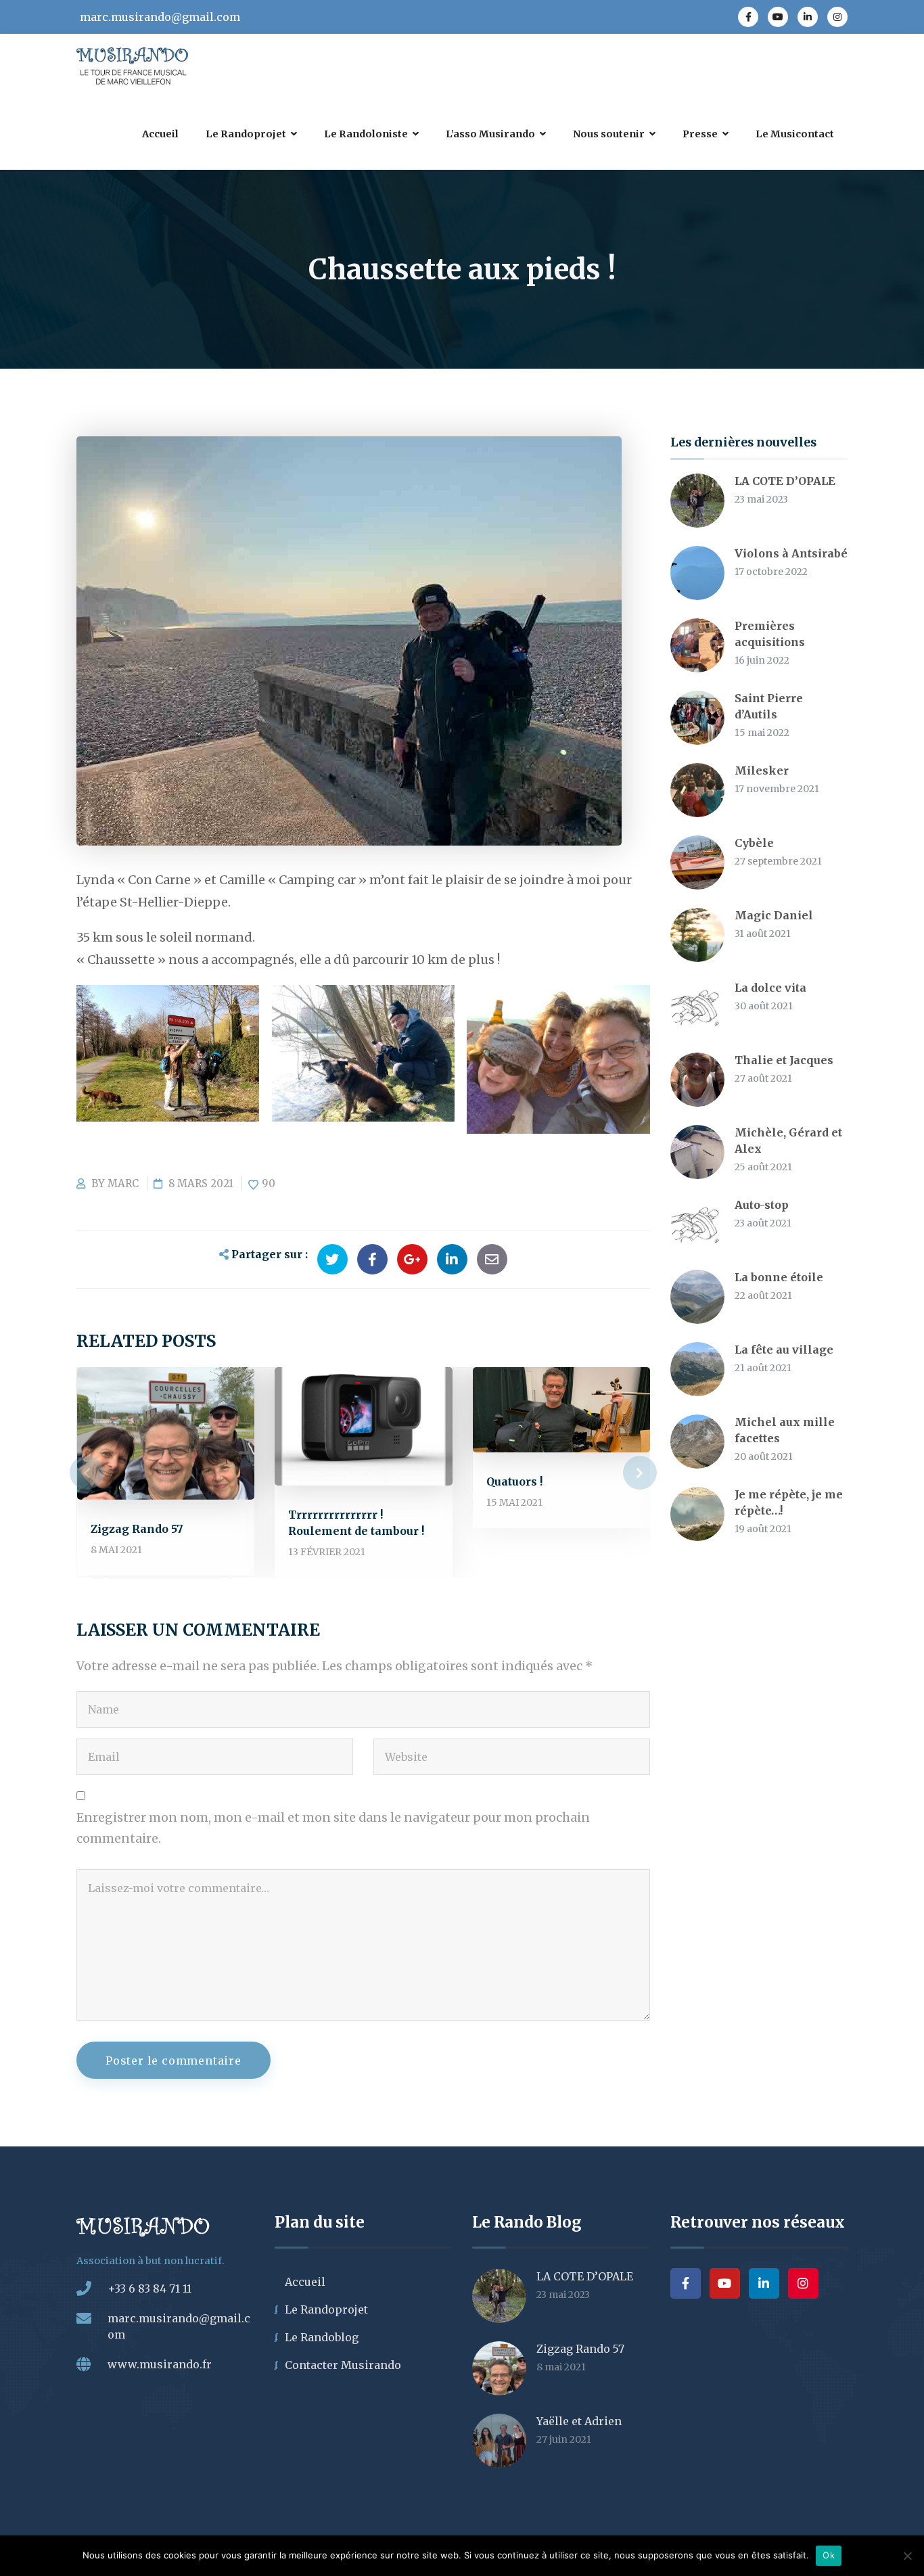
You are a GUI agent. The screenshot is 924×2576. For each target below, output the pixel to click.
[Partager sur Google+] (412, 1259)
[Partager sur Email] (492, 1259)
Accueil (305, 2282)
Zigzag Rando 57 (137, 1529)
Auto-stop (762, 1205)
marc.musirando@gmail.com (160, 17)
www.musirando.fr (160, 2364)
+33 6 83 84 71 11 (149, 2288)
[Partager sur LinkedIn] (452, 1259)
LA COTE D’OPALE (785, 481)
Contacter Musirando (343, 2365)
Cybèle (754, 843)
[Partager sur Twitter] (332, 1259)
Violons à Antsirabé (791, 553)
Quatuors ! (514, 1481)
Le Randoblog (322, 2337)
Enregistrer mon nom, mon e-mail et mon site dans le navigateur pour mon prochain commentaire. (333, 1828)
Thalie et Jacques (784, 1060)
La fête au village (784, 1350)
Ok (829, 2555)
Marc (123, 1183)
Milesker (762, 770)
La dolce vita (770, 988)
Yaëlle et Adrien (579, 2421)
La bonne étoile (779, 1277)
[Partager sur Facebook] (372, 1259)
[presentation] (87, 1473)
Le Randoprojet (326, 2309)
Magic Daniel (774, 915)
